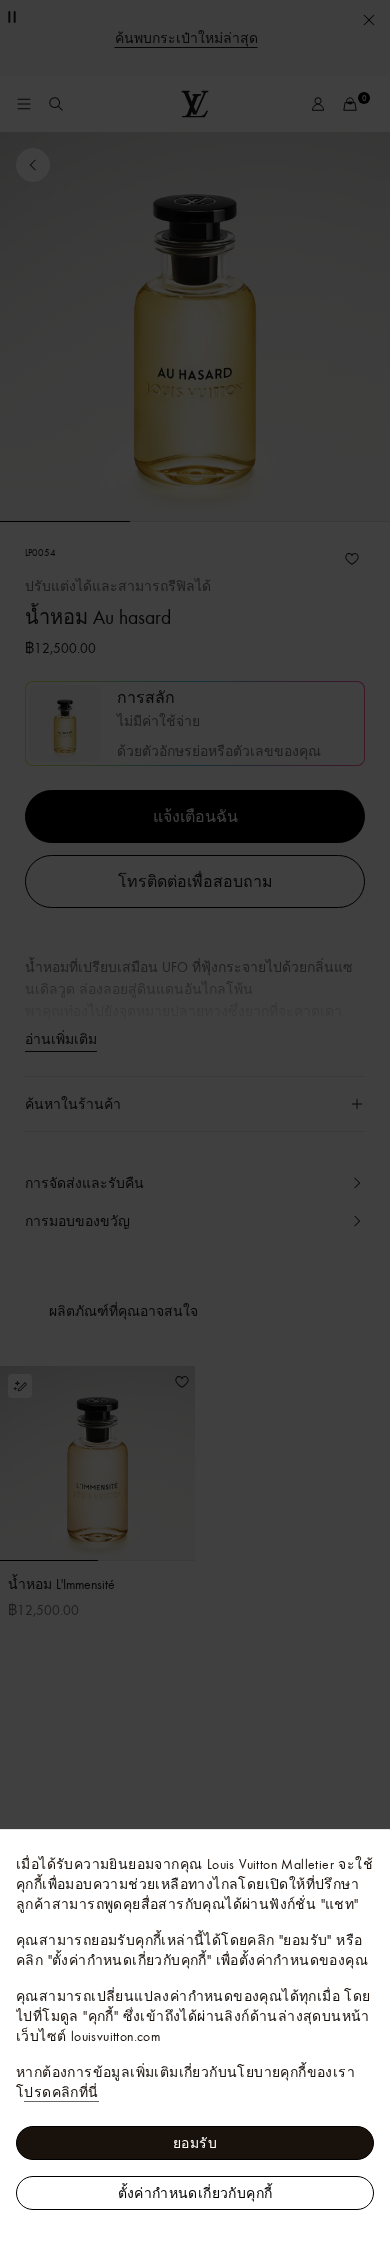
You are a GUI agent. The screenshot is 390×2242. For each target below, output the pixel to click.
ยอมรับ (195, 2143)
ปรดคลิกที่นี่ (61, 2092)
